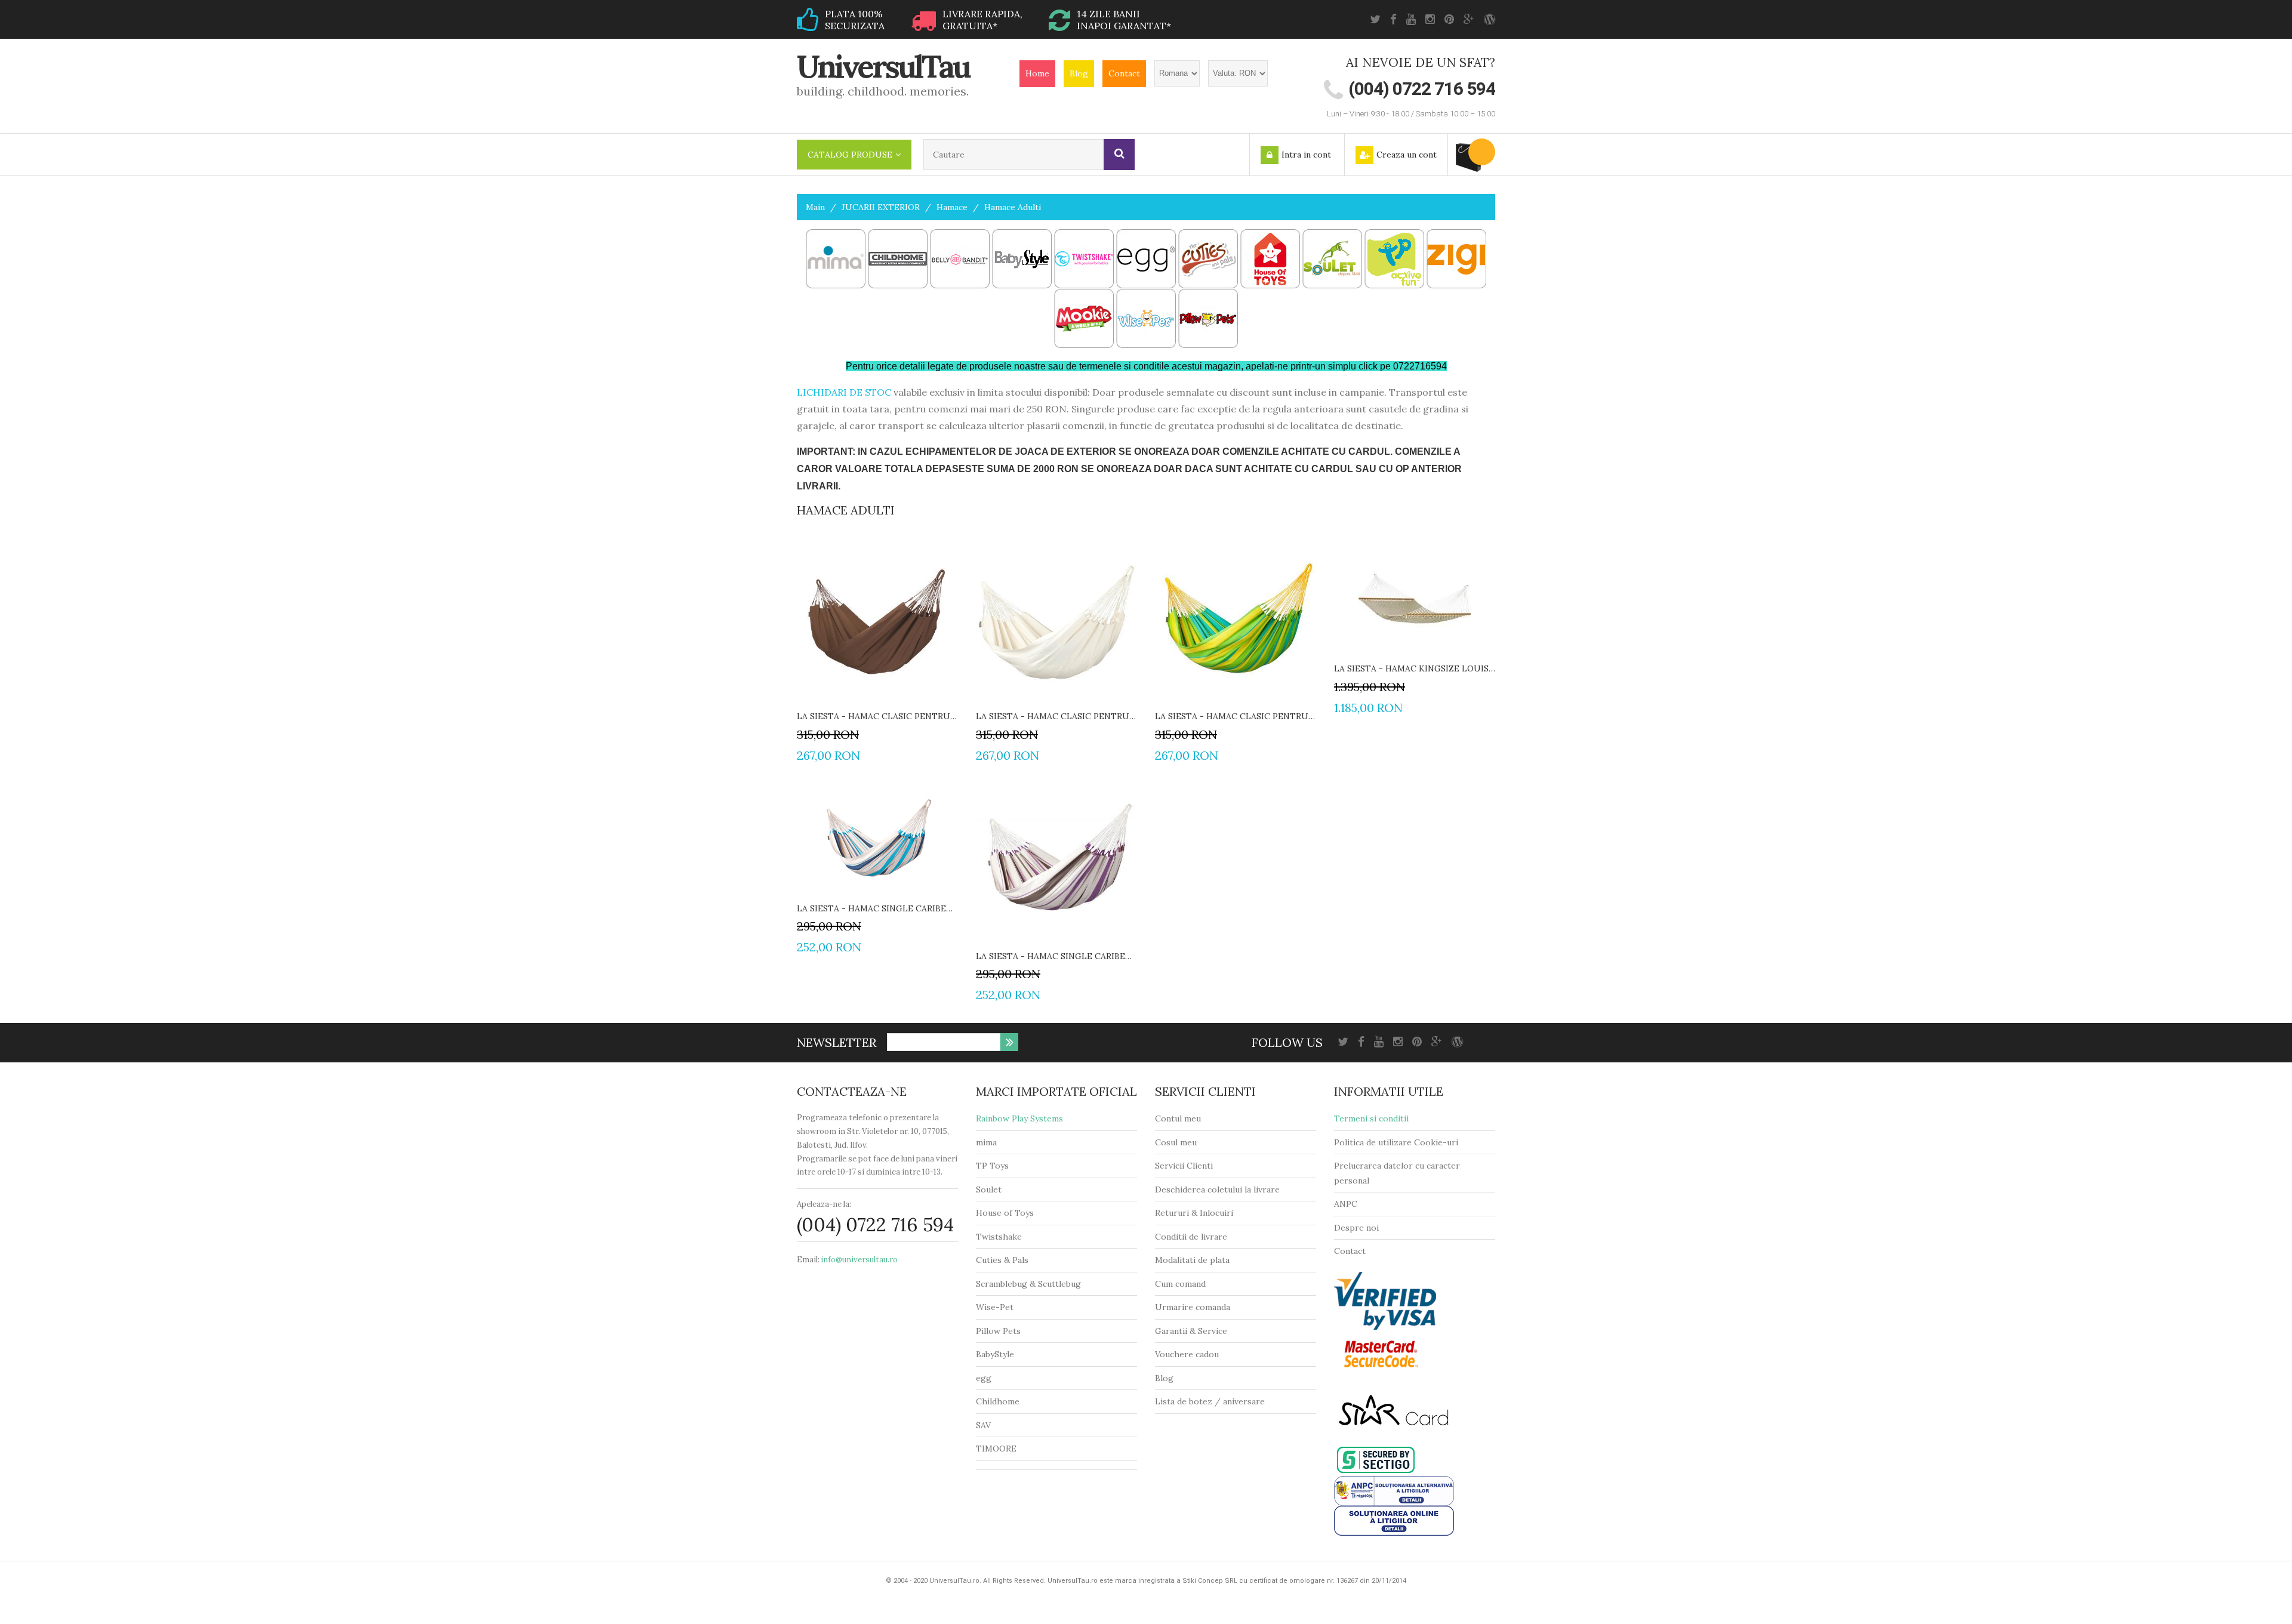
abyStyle (998, 1354)
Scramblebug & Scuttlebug (1028, 1284)
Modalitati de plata (1192, 1260)
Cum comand (1180, 1284)
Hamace (952, 207)
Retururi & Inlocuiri (1194, 1213)
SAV (983, 1425)
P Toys (995, 1166)
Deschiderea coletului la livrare (1217, 1190)
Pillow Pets (998, 1331)
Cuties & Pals (1002, 1260)
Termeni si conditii (1371, 1118)
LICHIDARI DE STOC (844, 392)
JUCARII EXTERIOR (881, 207)
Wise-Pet (995, 1307)
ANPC (1346, 1204)
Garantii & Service (1191, 1331)
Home (1037, 73)
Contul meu (1178, 1118)
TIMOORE (996, 1449)
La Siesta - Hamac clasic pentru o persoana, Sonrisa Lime (1236, 716)
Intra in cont (1306, 155)
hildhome (1001, 1401)
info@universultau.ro (859, 1260)
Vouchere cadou (1187, 1354)
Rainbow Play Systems (1019, 1118)
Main (815, 207)
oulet (991, 1190)
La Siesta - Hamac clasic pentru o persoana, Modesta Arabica (877, 716)
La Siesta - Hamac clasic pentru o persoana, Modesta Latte (1056, 716)
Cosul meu (1176, 1142)
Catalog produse (850, 155)
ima (990, 1142)
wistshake (1002, 1237)
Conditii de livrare (1191, 1237)
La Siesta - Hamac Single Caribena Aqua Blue (877, 908)
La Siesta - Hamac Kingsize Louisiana (1415, 668)
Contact (1124, 73)
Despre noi (1356, 1228)
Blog (1079, 73)
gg (986, 1378)
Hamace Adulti (1013, 207)
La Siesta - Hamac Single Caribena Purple (1056, 956)
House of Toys (1005, 1213)
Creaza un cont (1407, 155)
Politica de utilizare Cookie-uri (1396, 1142)
